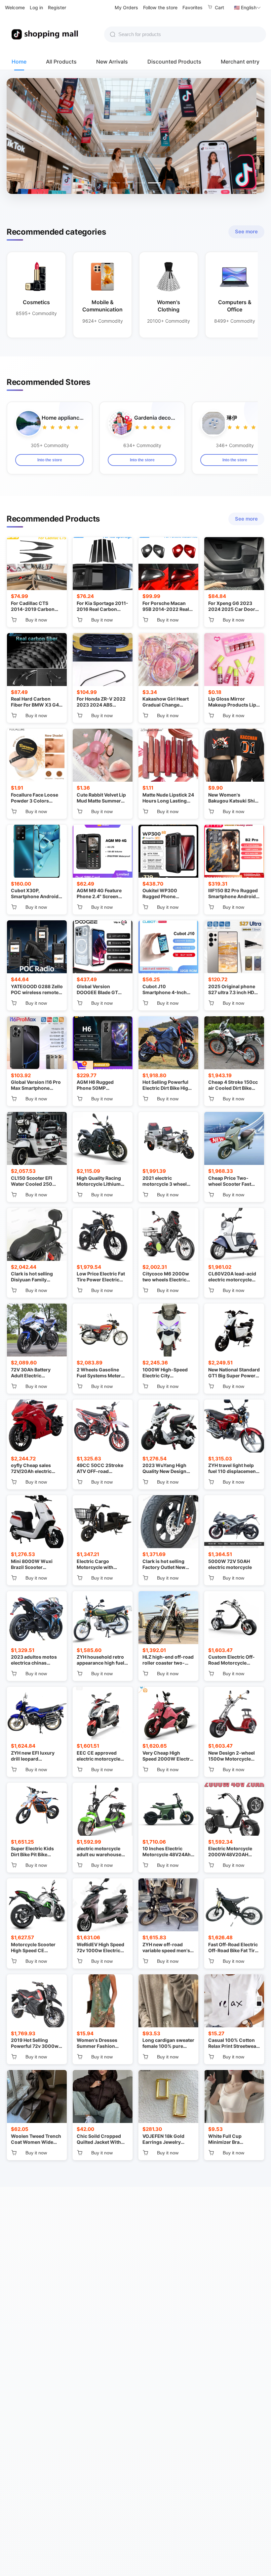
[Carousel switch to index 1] (115, 183)
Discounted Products (174, 62)
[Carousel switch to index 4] (156, 183)
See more (246, 231)
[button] (248, 8)
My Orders (126, 7)
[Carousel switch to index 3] (143, 183)
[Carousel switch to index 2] (129, 183)
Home (19, 62)
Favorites (193, 7)
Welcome (15, 7)
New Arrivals (112, 62)
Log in (36, 7)
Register (57, 7)
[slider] (61, 427)
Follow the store (160, 7)
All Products (61, 62)
